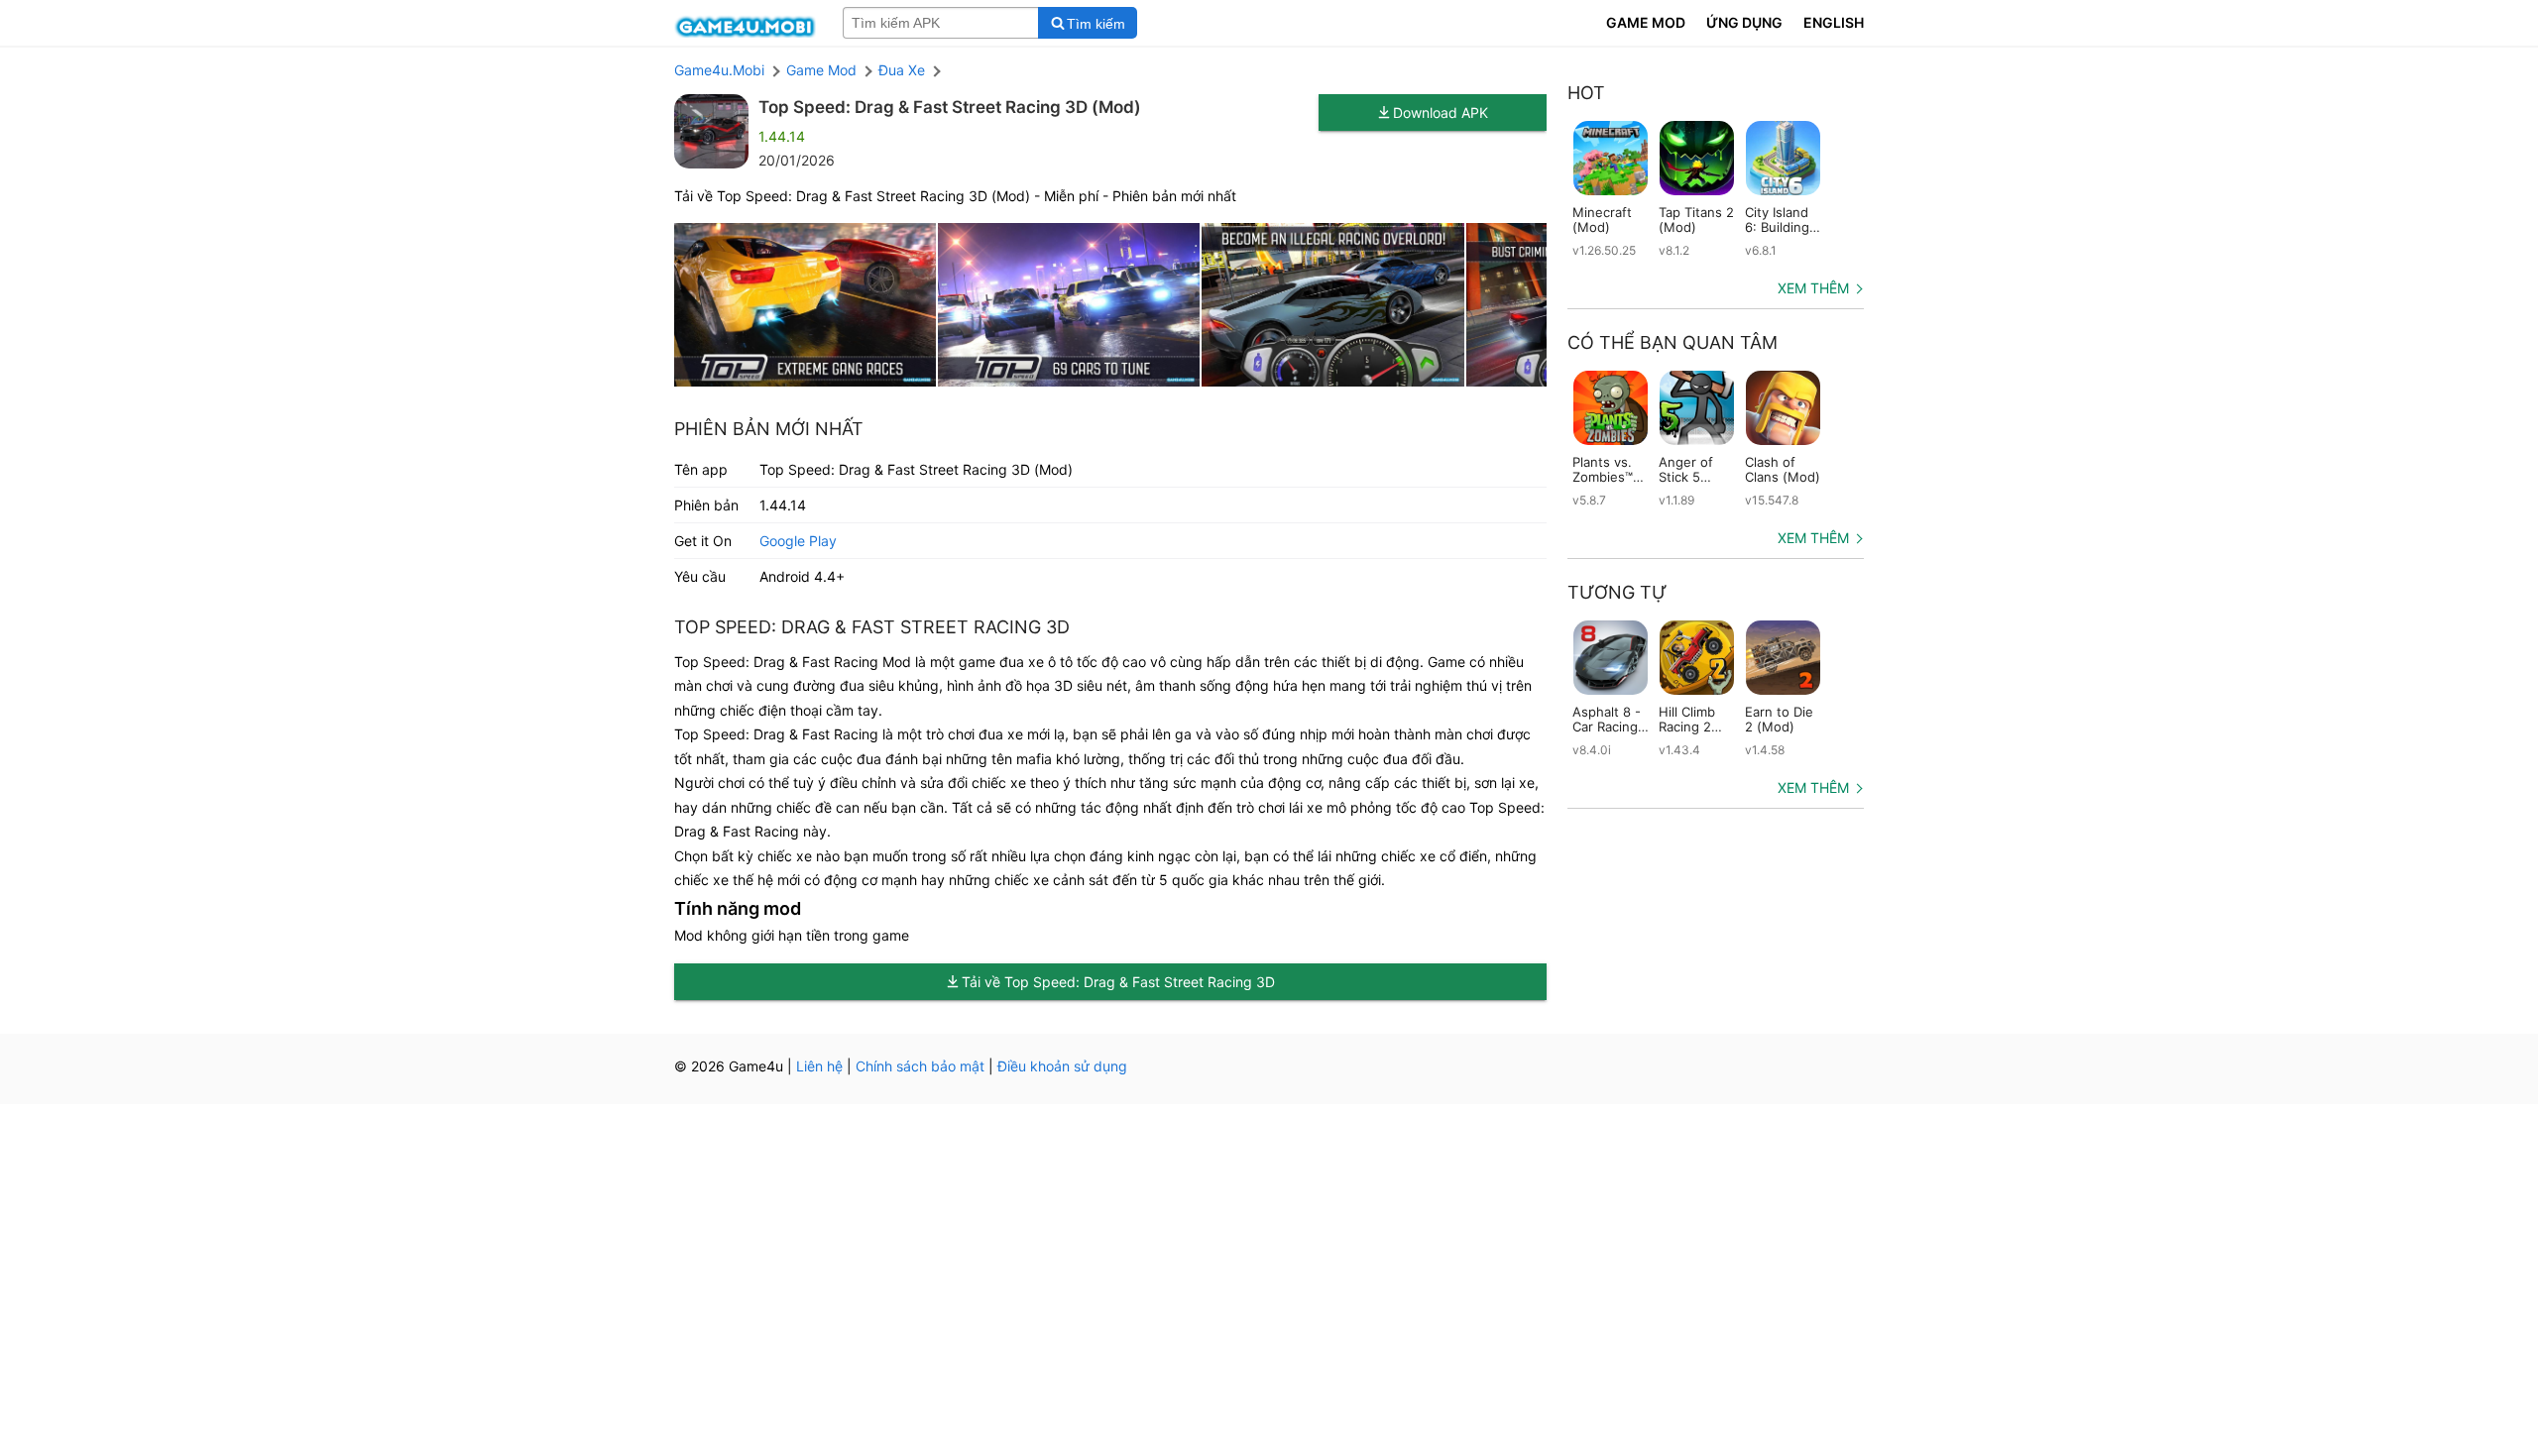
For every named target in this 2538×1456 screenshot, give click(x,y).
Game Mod (821, 70)
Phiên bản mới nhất (769, 429)
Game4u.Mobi (719, 70)
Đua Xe (902, 70)
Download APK (1441, 112)
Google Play (798, 541)
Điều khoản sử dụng (1062, 1066)
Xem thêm (1813, 288)
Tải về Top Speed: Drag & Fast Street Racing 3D (1118, 982)
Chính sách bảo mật (920, 1066)
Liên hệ (819, 1066)
